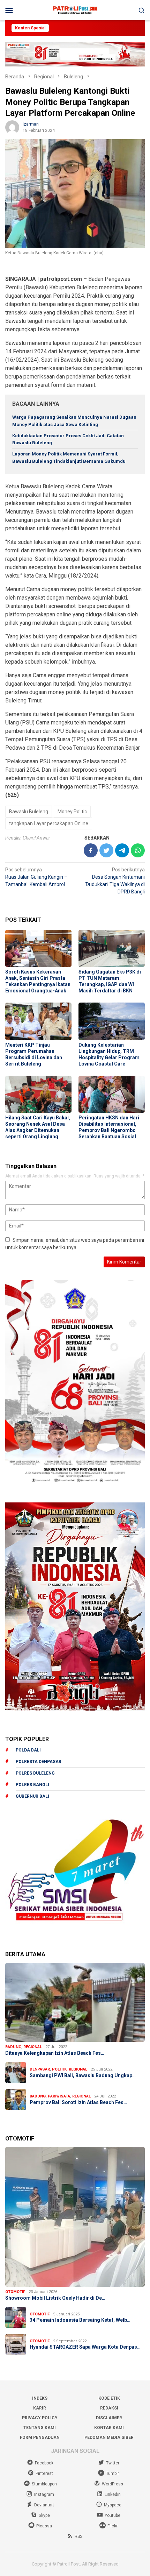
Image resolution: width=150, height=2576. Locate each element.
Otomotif (15, 2292)
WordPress (112, 2484)
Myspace (113, 2505)
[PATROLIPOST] (75, 10)
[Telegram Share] (122, 850)
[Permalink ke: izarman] (12, 127)
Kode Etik (109, 2398)
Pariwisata (59, 2096)
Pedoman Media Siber (109, 2437)
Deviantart (44, 2505)
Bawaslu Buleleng (29, 812)
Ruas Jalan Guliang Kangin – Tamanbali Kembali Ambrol (36, 877)
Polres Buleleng (35, 1773)
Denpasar (40, 2069)
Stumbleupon (44, 2484)
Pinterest (44, 2474)
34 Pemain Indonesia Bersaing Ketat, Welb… (80, 2320)
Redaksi (109, 2408)
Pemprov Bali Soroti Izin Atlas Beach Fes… (78, 2102)
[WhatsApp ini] (138, 850)
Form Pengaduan (40, 2437)
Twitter (113, 2463)
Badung (13, 2047)
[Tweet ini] (106, 850)
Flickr (112, 2526)
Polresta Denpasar (39, 1762)
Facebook (44, 2463)
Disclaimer (109, 2418)
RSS (78, 2536)
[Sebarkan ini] (91, 850)
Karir (40, 2408)
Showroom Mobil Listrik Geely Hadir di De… (55, 2298)
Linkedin (113, 2494)
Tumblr (112, 2474)
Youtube (112, 2515)
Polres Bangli (32, 1785)
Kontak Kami (109, 2428)
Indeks (40, 2398)
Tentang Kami (40, 2428)
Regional (33, 2047)
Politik (59, 2069)
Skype (44, 2515)
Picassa (44, 2526)
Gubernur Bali (32, 1796)
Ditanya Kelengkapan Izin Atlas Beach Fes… (55, 2053)
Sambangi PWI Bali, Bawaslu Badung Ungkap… (83, 2075)
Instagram (44, 2494)
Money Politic (72, 812)
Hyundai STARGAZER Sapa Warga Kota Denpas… (85, 2347)
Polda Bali (28, 1750)
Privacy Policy (40, 2418)
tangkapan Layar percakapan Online (49, 823)
